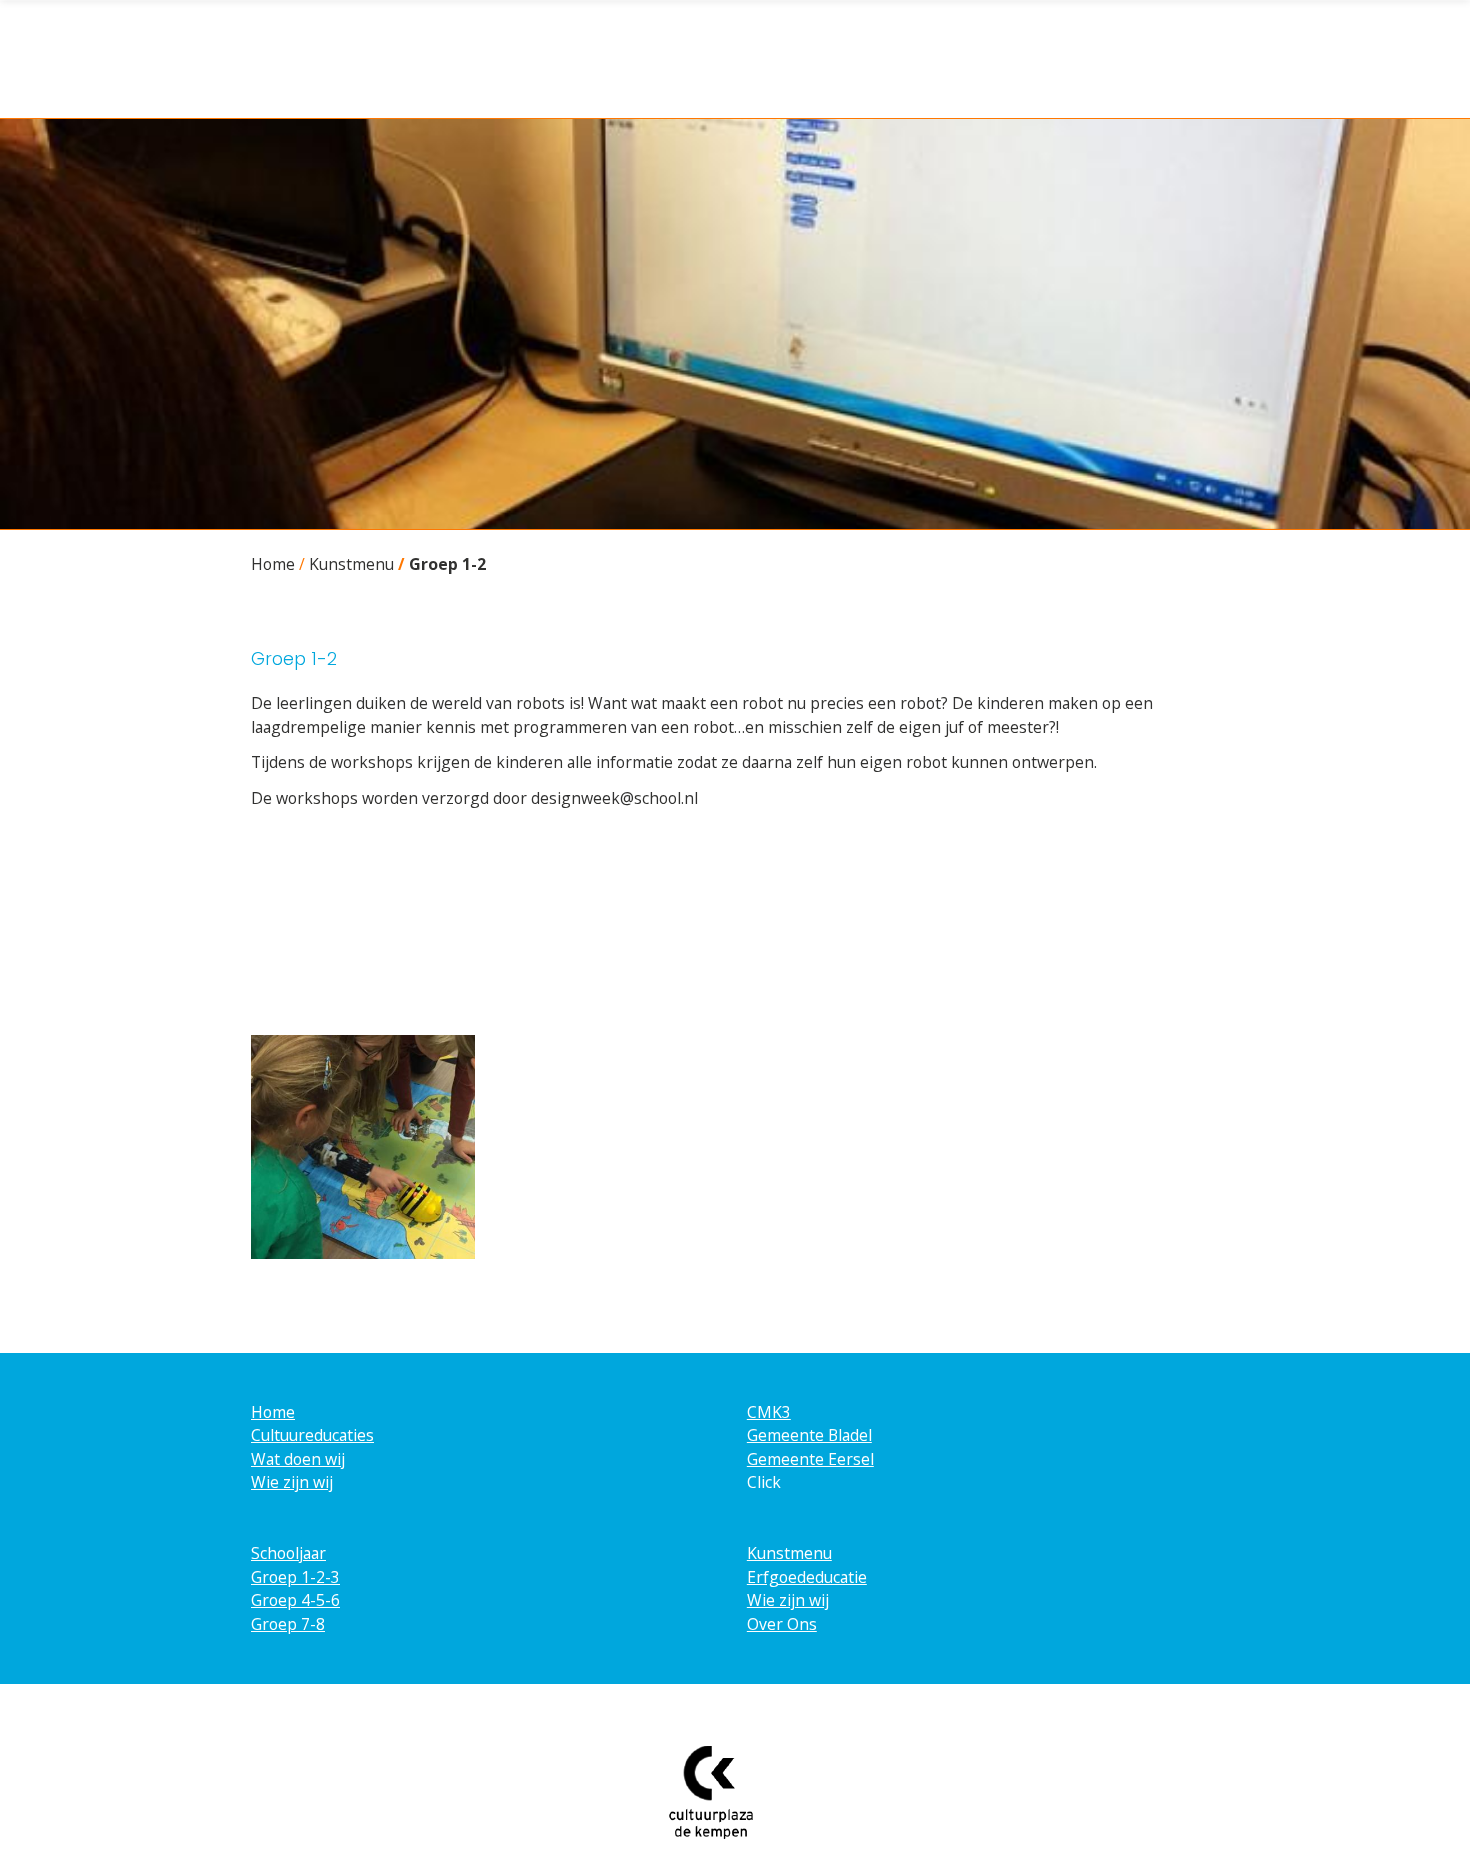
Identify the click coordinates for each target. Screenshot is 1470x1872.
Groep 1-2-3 (295, 1577)
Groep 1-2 (447, 564)
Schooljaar (288, 1553)
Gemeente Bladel (809, 1435)
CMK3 (769, 1412)
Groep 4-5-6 (295, 1600)
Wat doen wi (296, 1459)
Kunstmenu (351, 564)
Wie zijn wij (292, 1482)
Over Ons (782, 1624)
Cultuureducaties (312, 1435)
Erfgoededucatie (807, 1577)
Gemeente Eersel (810, 1459)
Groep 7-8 (288, 1624)
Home (273, 564)
